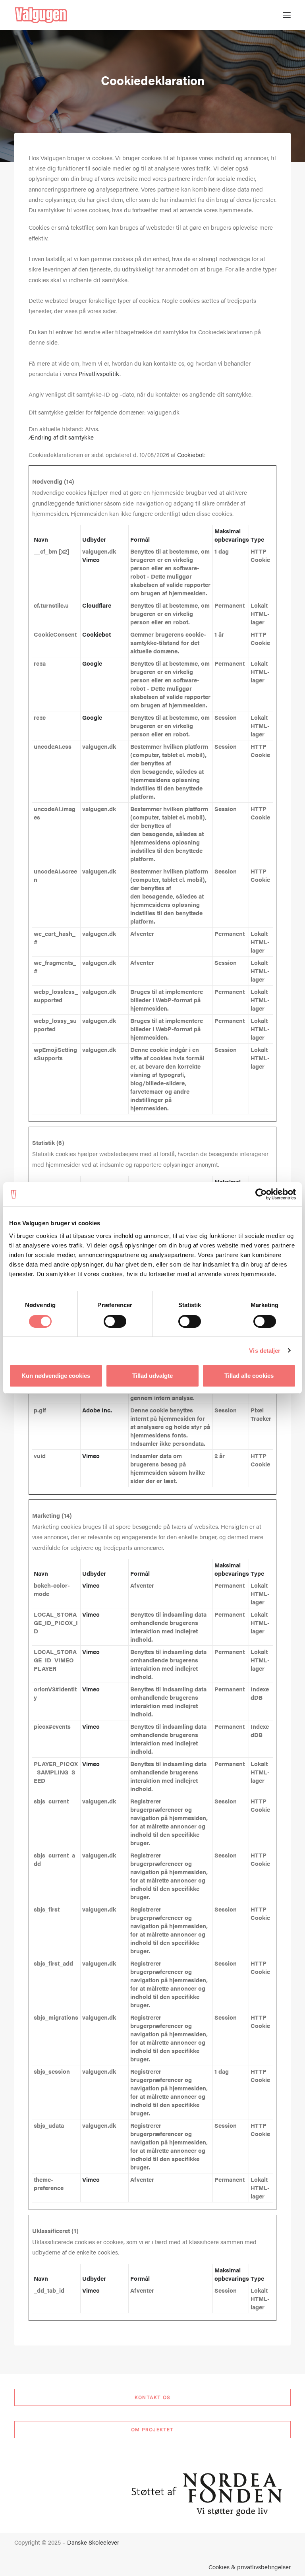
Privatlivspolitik (99, 373)
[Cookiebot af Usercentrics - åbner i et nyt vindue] (261, 1194)
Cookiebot (191, 454)
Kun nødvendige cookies (56, 1376)
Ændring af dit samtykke (61, 437)
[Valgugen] (41, 15)
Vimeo (91, 559)
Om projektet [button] (152, 2430)
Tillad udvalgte (152, 1376)
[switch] (115, 1321)
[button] (287, 15)
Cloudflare (97, 605)
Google (92, 663)
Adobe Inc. (97, 1410)
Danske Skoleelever (93, 2542)
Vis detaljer (265, 1351)
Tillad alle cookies (249, 1376)
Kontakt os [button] (152, 2397)
